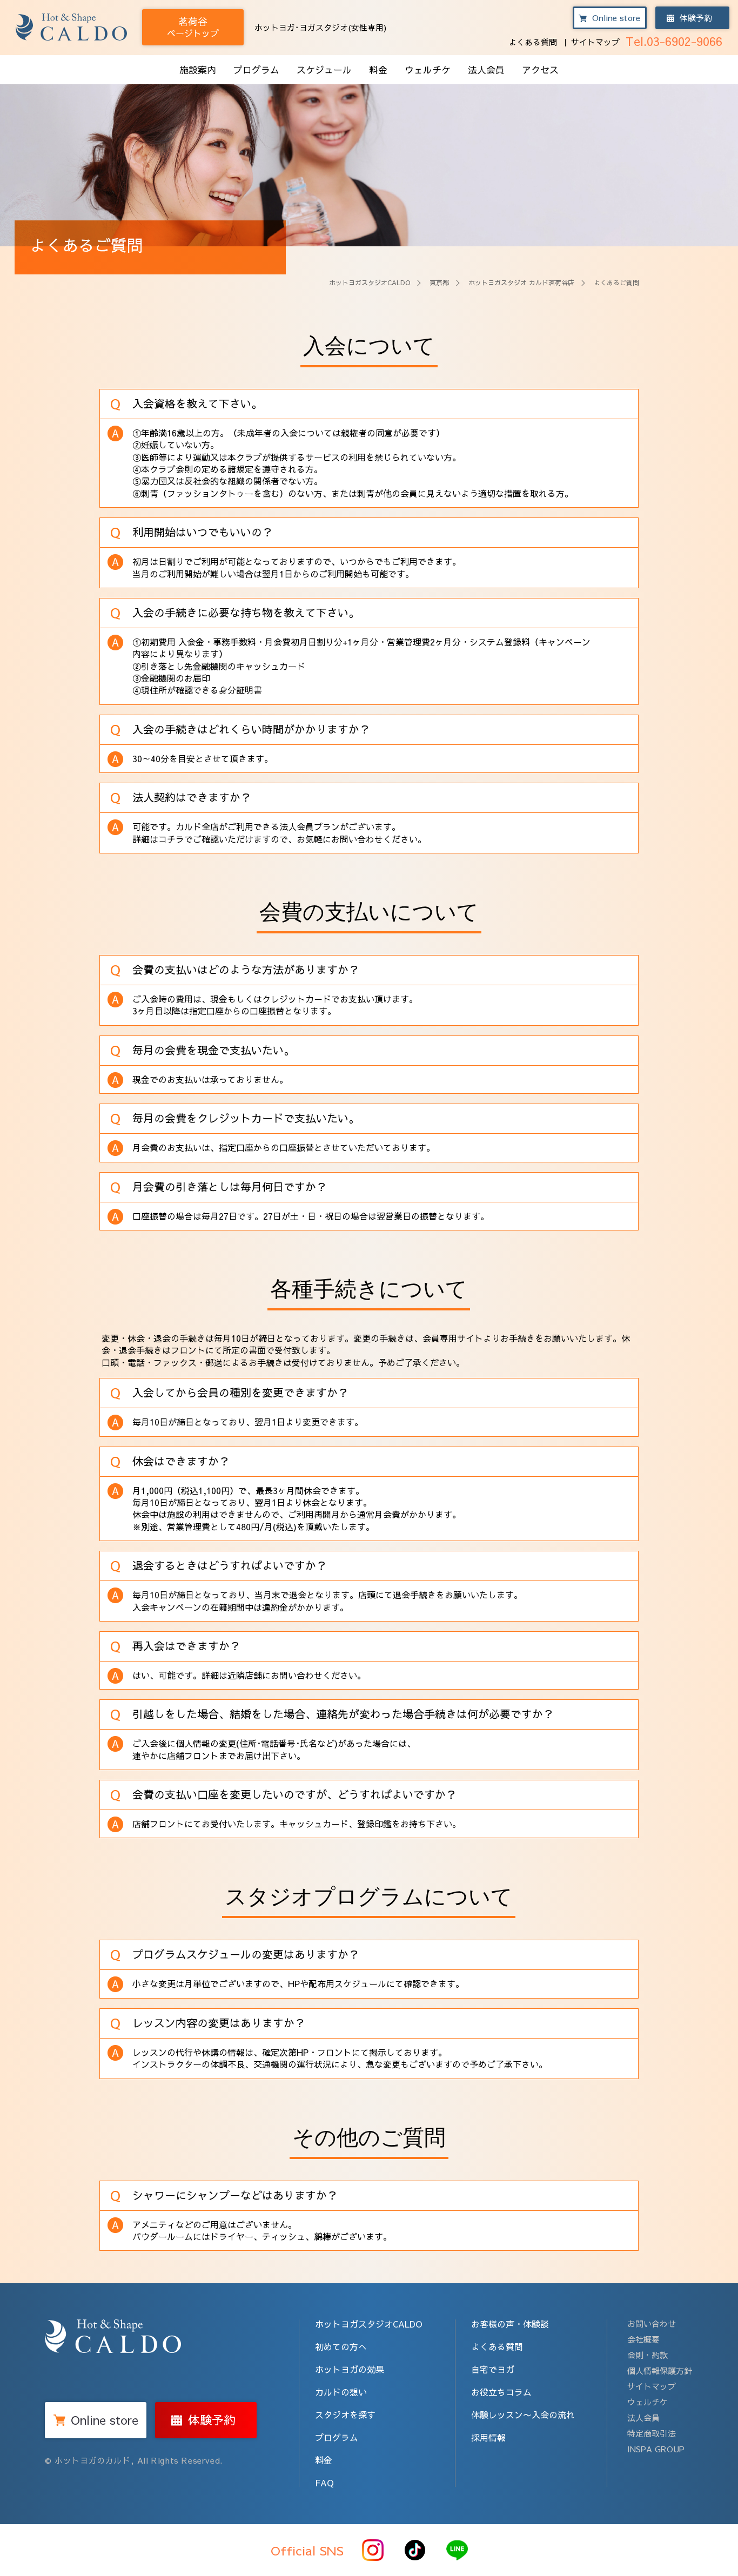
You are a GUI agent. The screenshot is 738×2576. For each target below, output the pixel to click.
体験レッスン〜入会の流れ (523, 2414)
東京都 (439, 283)
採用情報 (488, 2437)
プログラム (256, 70)
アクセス (540, 70)
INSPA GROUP (656, 2449)
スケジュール (324, 70)
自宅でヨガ (493, 2369)
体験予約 (696, 18)
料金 (378, 70)
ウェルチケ (428, 70)
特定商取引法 (652, 2433)
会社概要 (643, 2339)
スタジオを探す (345, 2414)
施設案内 (198, 70)
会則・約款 (648, 2355)
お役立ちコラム (501, 2392)
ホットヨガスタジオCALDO (370, 283)
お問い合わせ (652, 2323)
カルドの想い (341, 2392)
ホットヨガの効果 (350, 2369)
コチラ (171, 839)
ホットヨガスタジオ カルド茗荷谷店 (521, 283)
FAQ (324, 2483)
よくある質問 (533, 42)
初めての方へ (341, 2346)
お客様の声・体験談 (510, 2324)
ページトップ (193, 27)
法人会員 (486, 70)
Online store (616, 18)
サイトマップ (595, 42)
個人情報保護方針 (660, 2370)
